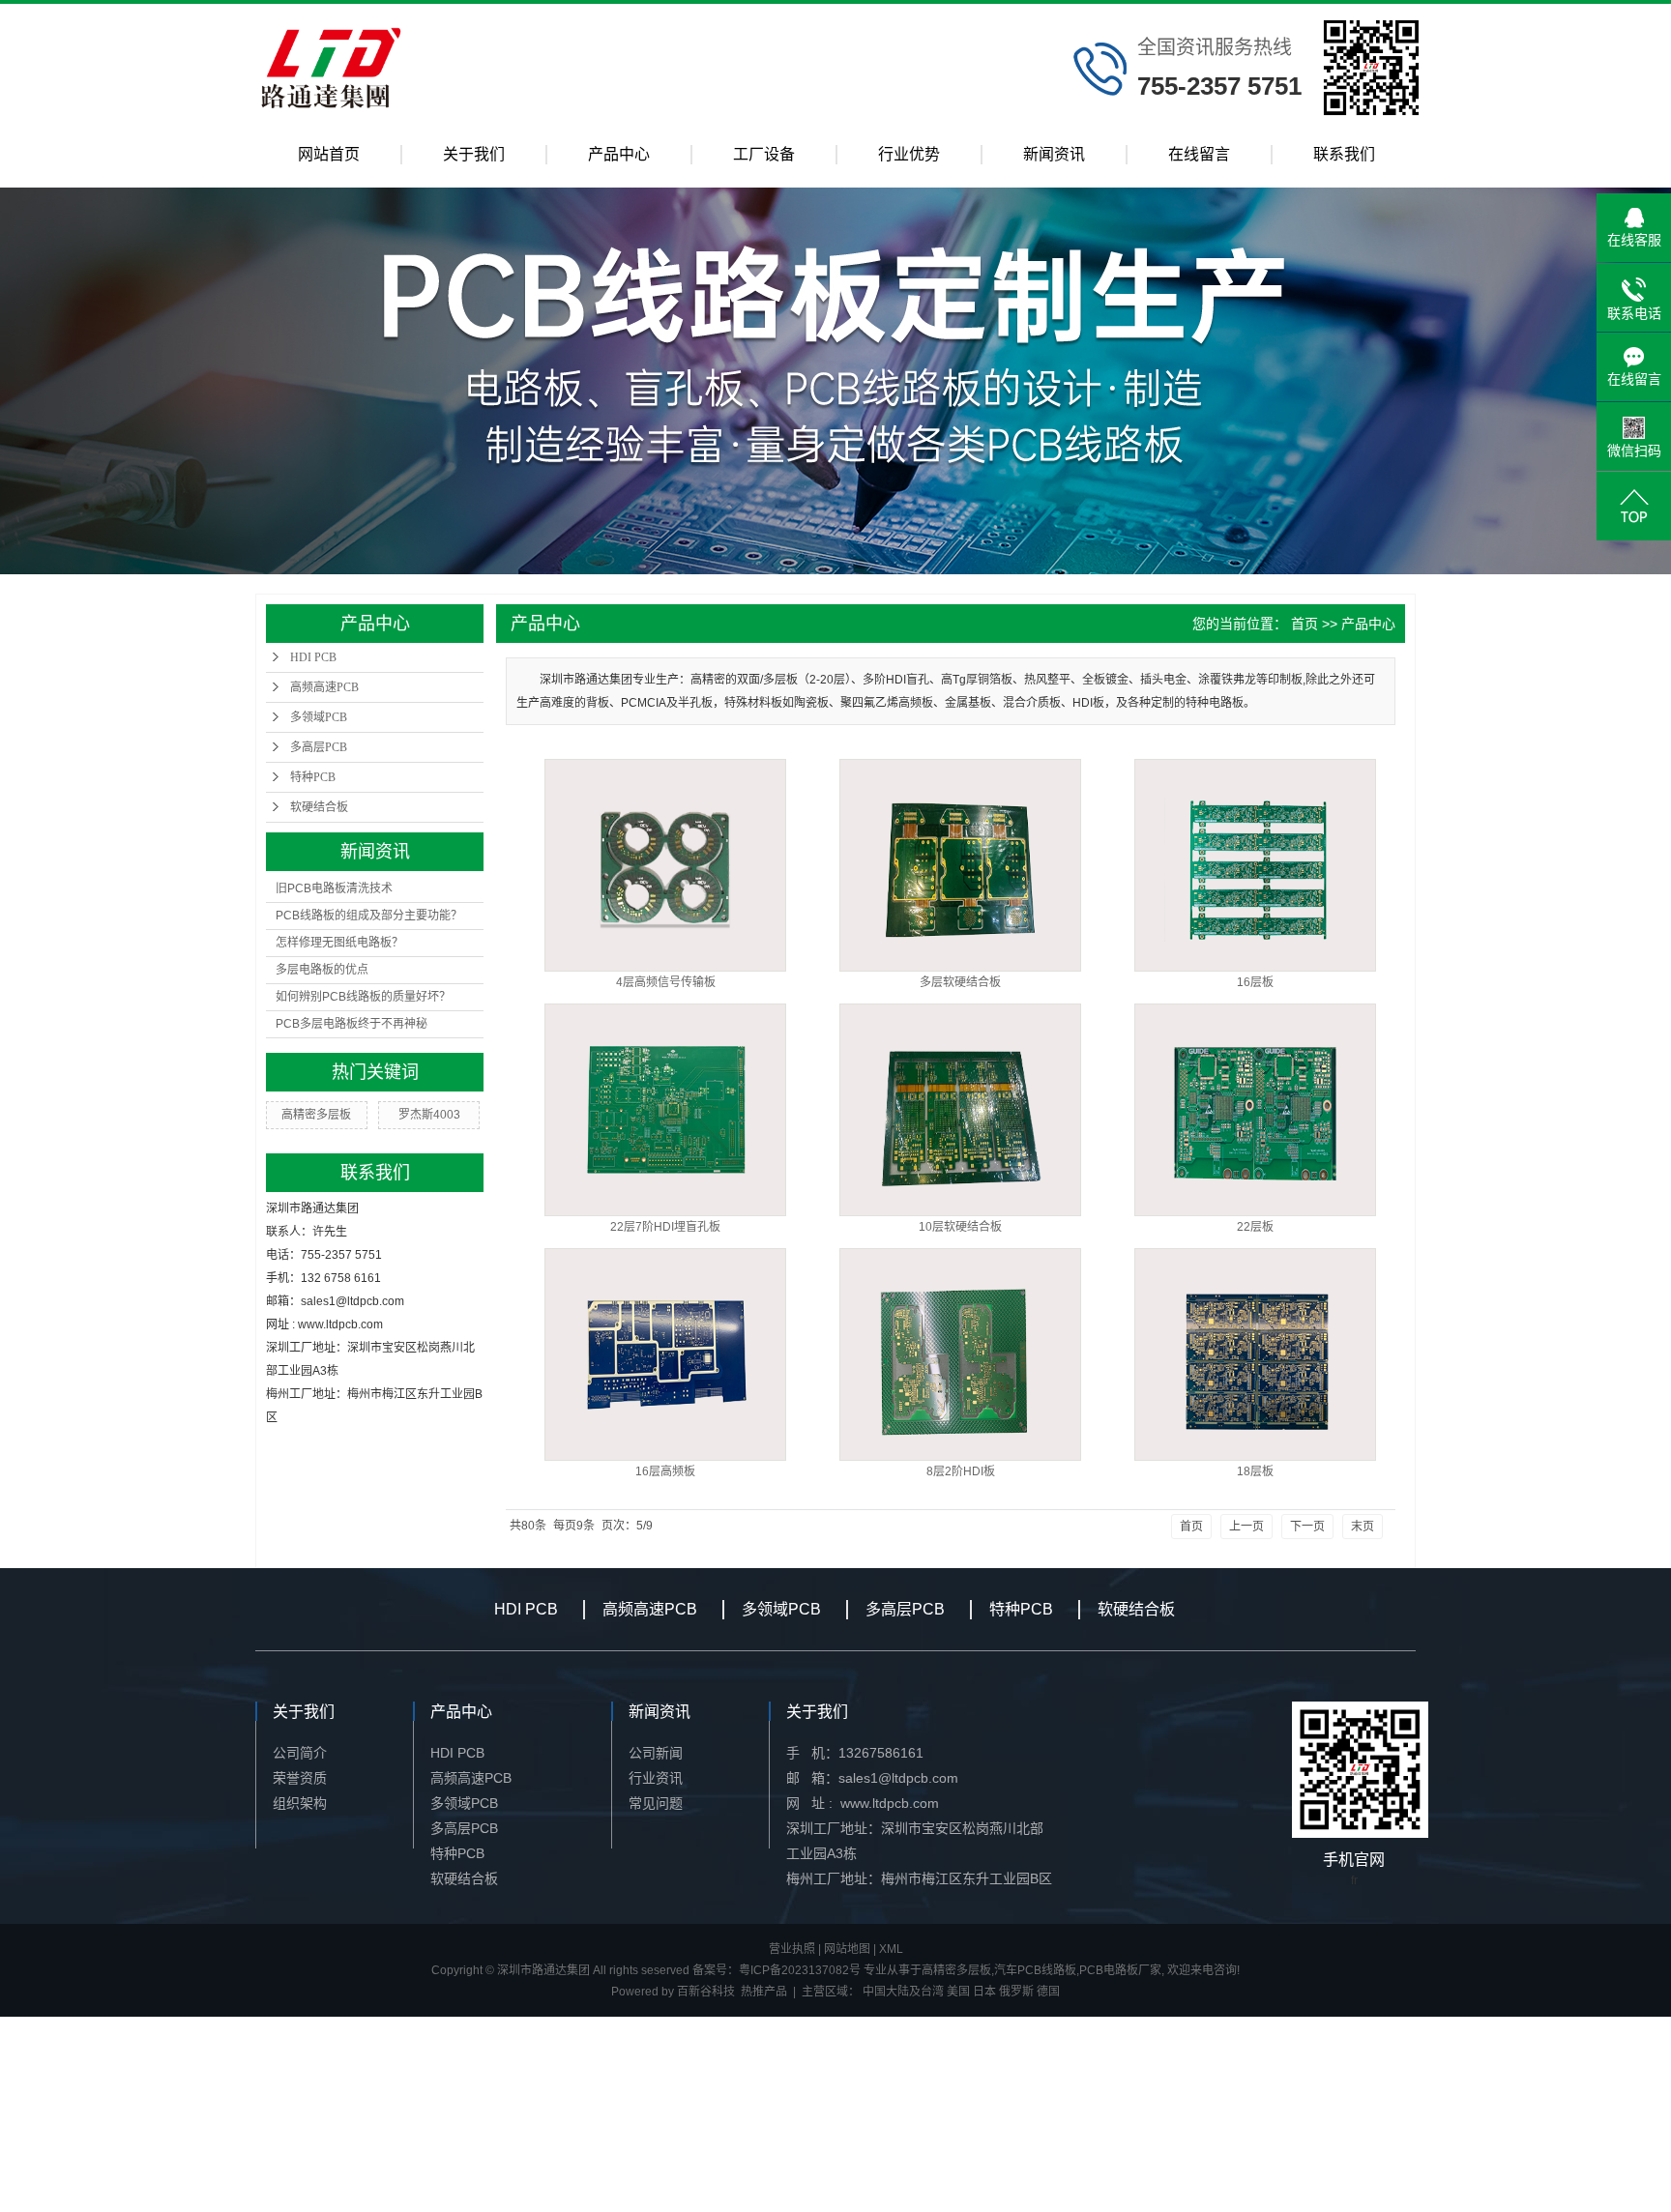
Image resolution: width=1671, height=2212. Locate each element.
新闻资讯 (1054, 154)
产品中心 (619, 154)
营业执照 (792, 1949)
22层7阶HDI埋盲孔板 (665, 1227)
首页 (1305, 624)
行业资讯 (656, 1778)
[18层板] (1255, 1354)
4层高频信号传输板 (666, 982)
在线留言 (1199, 154)
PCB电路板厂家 (1120, 1970)
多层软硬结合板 (960, 982)
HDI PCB (313, 657)
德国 (1048, 1992)
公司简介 (300, 1753)
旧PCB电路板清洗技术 (334, 888)
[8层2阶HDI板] (960, 1354)
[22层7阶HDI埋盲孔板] (665, 1110)
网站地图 (847, 1949)
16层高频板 (665, 1471)
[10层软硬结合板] (960, 1110)
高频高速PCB (324, 687)
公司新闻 (656, 1753)
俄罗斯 (1016, 1992)
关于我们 (474, 154)
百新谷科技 (706, 1992)
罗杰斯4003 (429, 1115)
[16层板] (1255, 865)
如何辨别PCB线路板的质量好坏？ (363, 997)
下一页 (1307, 1527)
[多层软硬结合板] (960, 865)
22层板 (1255, 1227)
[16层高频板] (665, 1354)
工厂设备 (764, 154)
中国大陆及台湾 (903, 1992)
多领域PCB (319, 717)
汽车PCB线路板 (1035, 1970)
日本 (984, 1992)
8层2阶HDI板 (961, 1471)
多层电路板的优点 (322, 970)
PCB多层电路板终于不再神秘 (352, 1024)
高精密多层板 (316, 1115)
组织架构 (300, 1803)
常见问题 (656, 1803)
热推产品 (764, 1992)
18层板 (1255, 1471)
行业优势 (909, 154)
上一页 (1246, 1527)
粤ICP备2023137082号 (800, 1970)
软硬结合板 (319, 807)
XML (891, 1949)
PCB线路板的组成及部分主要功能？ (369, 916)
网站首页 (329, 154)
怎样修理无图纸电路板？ (339, 943)
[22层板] (1255, 1110)
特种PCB (313, 777)
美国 (958, 1992)
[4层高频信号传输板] (665, 865)
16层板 (1255, 982)
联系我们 (1344, 154)
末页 (1363, 1527)
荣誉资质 (300, 1778)
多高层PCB (319, 747)
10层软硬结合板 (960, 1227)
